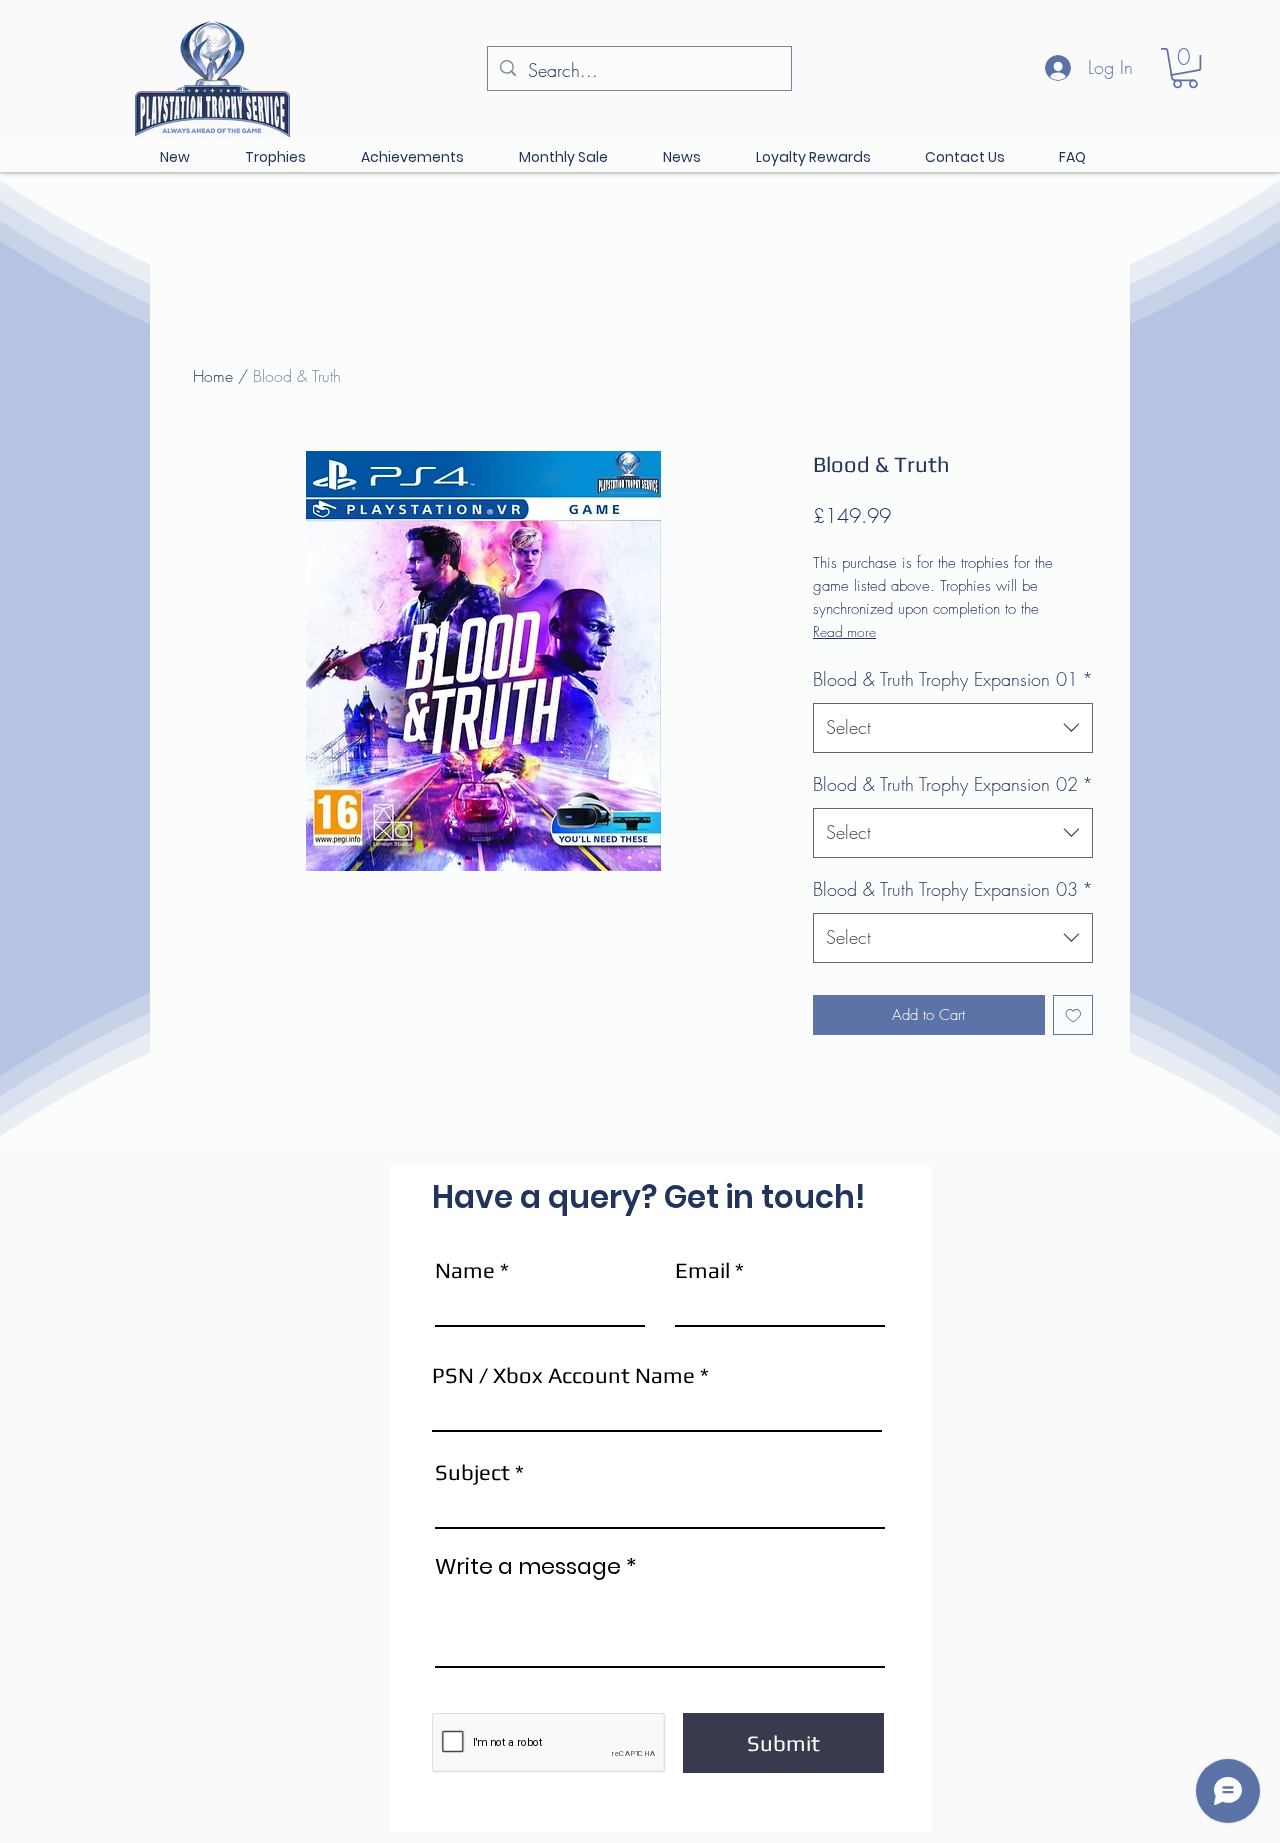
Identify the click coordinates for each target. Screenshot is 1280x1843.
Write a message (528, 1567)
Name (465, 1270)
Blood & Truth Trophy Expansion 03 (953, 889)
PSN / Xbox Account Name (563, 1375)
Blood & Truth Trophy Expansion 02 (953, 784)
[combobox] (953, 728)
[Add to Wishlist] (1073, 1015)
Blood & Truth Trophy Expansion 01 (953, 679)
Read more (844, 631)
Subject (472, 1472)
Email (702, 1270)
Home (213, 376)
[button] (1185, 68)
